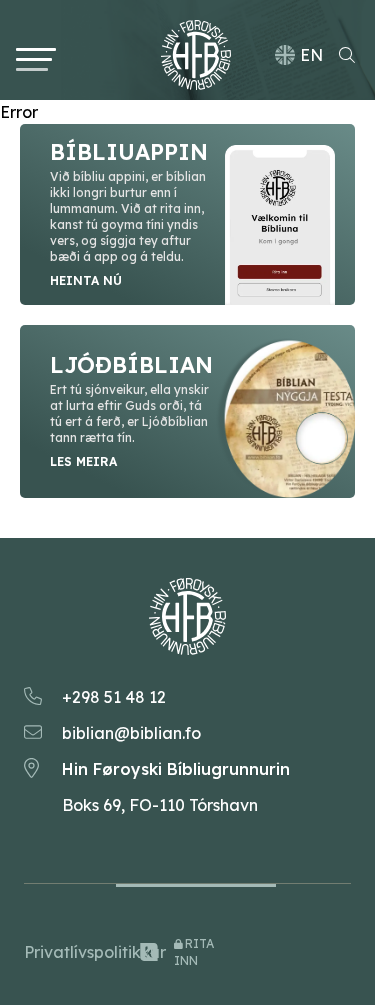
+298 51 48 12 (114, 697)
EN (311, 55)
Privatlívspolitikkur (76, 952)
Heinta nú (86, 280)
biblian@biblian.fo (131, 733)
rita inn (194, 952)
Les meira (83, 461)
